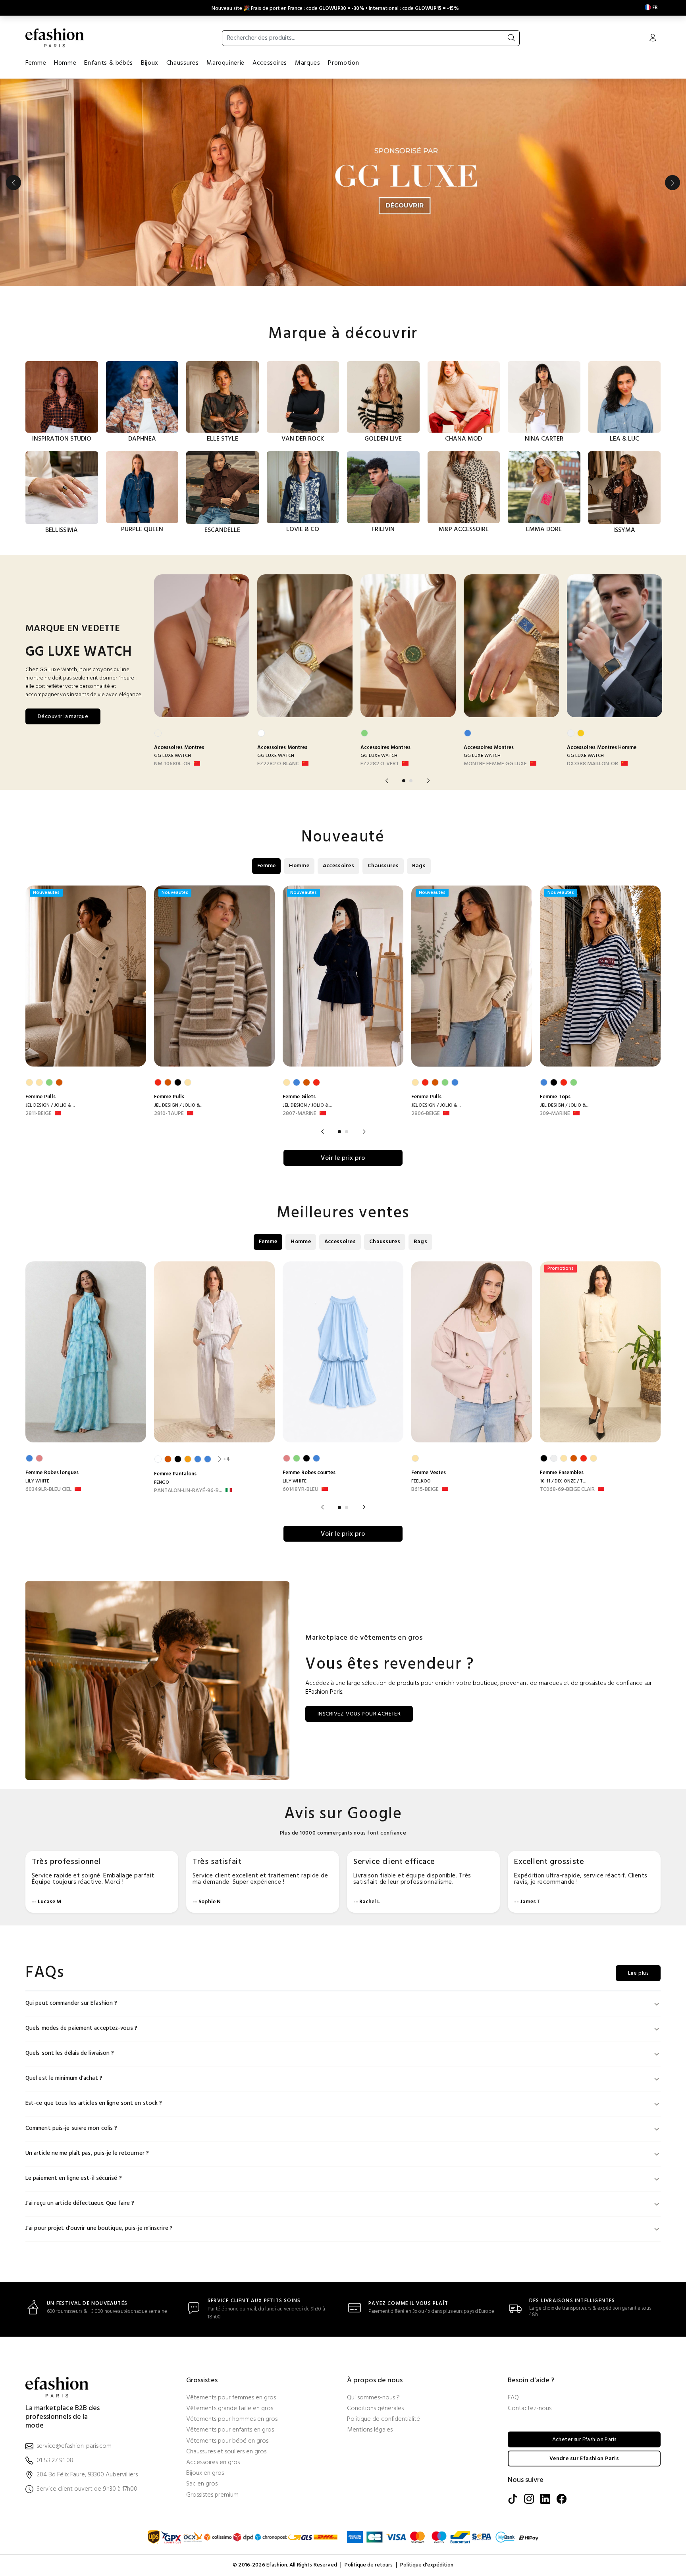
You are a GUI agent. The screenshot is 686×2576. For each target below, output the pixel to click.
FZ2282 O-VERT (380, 764)
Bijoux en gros (205, 2473)
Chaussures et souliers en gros (226, 2452)
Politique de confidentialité (383, 2419)
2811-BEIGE (39, 1114)
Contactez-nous (530, 2409)
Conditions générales (375, 2409)
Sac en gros (202, 2484)
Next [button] (673, 183)
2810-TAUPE (169, 1114)
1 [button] (404, 781)
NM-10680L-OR (172, 764)
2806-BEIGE (426, 1114)
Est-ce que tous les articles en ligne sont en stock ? (94, 2103)
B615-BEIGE (425, 1490)
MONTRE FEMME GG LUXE (495, 764)
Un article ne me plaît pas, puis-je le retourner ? (87, 2153)
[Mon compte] (653, 39)
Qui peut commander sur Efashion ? (71, 2003)
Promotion (343, 63)
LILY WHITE (37, 1481)
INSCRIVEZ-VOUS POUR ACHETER (359, 1714)
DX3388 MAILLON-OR (593, 764)
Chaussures (182, 63)
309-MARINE (555, 1114)
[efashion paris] (55, 38)
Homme (65, 63)
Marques (307, 63)
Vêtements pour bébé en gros (227, 2441)
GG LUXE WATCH (172, 756)
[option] (343, 183)
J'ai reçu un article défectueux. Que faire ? (80, 2203)
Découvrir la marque (63, 717)
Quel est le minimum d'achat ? (64, 2078)
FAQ (513, 2398)
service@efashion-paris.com (74, 2446)
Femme (36, 63)
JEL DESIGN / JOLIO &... (50, 1105)
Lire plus (638, 1973)
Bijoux (150, 63)
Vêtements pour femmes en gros (231, 2398)
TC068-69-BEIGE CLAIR (567, 1490)
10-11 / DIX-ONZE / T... (563, 1481)
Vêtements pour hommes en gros (232, 2419)
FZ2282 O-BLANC (278, 764)
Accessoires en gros (213, 2463)
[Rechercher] (511, 38)
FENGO (162, 1482)
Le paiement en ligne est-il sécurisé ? (74, 2178)
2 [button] (411, 781)
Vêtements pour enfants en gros (230, 2430)
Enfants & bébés (109, 63)
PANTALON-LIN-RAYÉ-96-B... (188, 1491)
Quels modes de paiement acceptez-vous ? (81, 2028)
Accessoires (270, 63)
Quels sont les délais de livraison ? (70, 2053)
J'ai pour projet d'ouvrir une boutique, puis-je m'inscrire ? (99, 2228)
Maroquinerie (225, 63)
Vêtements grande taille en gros (230, 2409)
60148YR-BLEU (301, 1490)
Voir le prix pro (343, 1158)
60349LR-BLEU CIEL (48, 1490)
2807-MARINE (300, 1114)
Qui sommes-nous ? (373, 2398)
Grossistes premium (212, 2495)
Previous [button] (13, 183)
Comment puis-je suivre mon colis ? (71, 2128)
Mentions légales (370, 2430)
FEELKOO (421, 1481)
